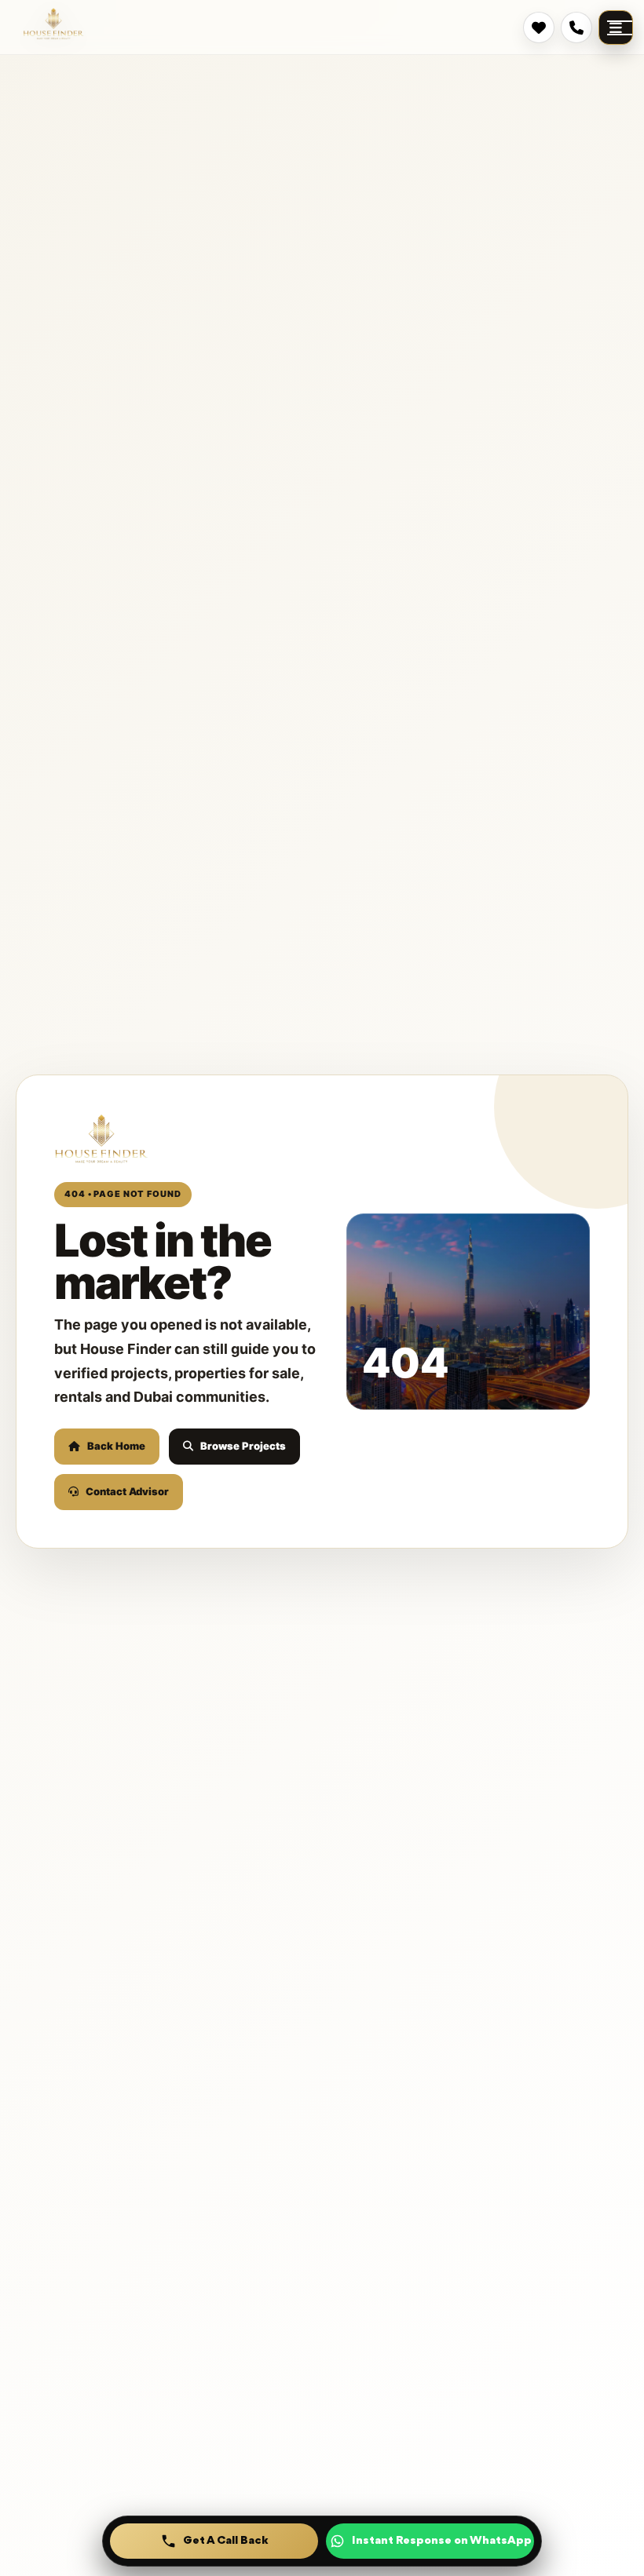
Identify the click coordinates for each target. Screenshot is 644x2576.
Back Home (116, 1446)
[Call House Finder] (576, 27)
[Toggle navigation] (616, 27)
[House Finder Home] (53, 24)
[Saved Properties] (539, 27)
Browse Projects (243, 1446)
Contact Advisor (127, 1491)
